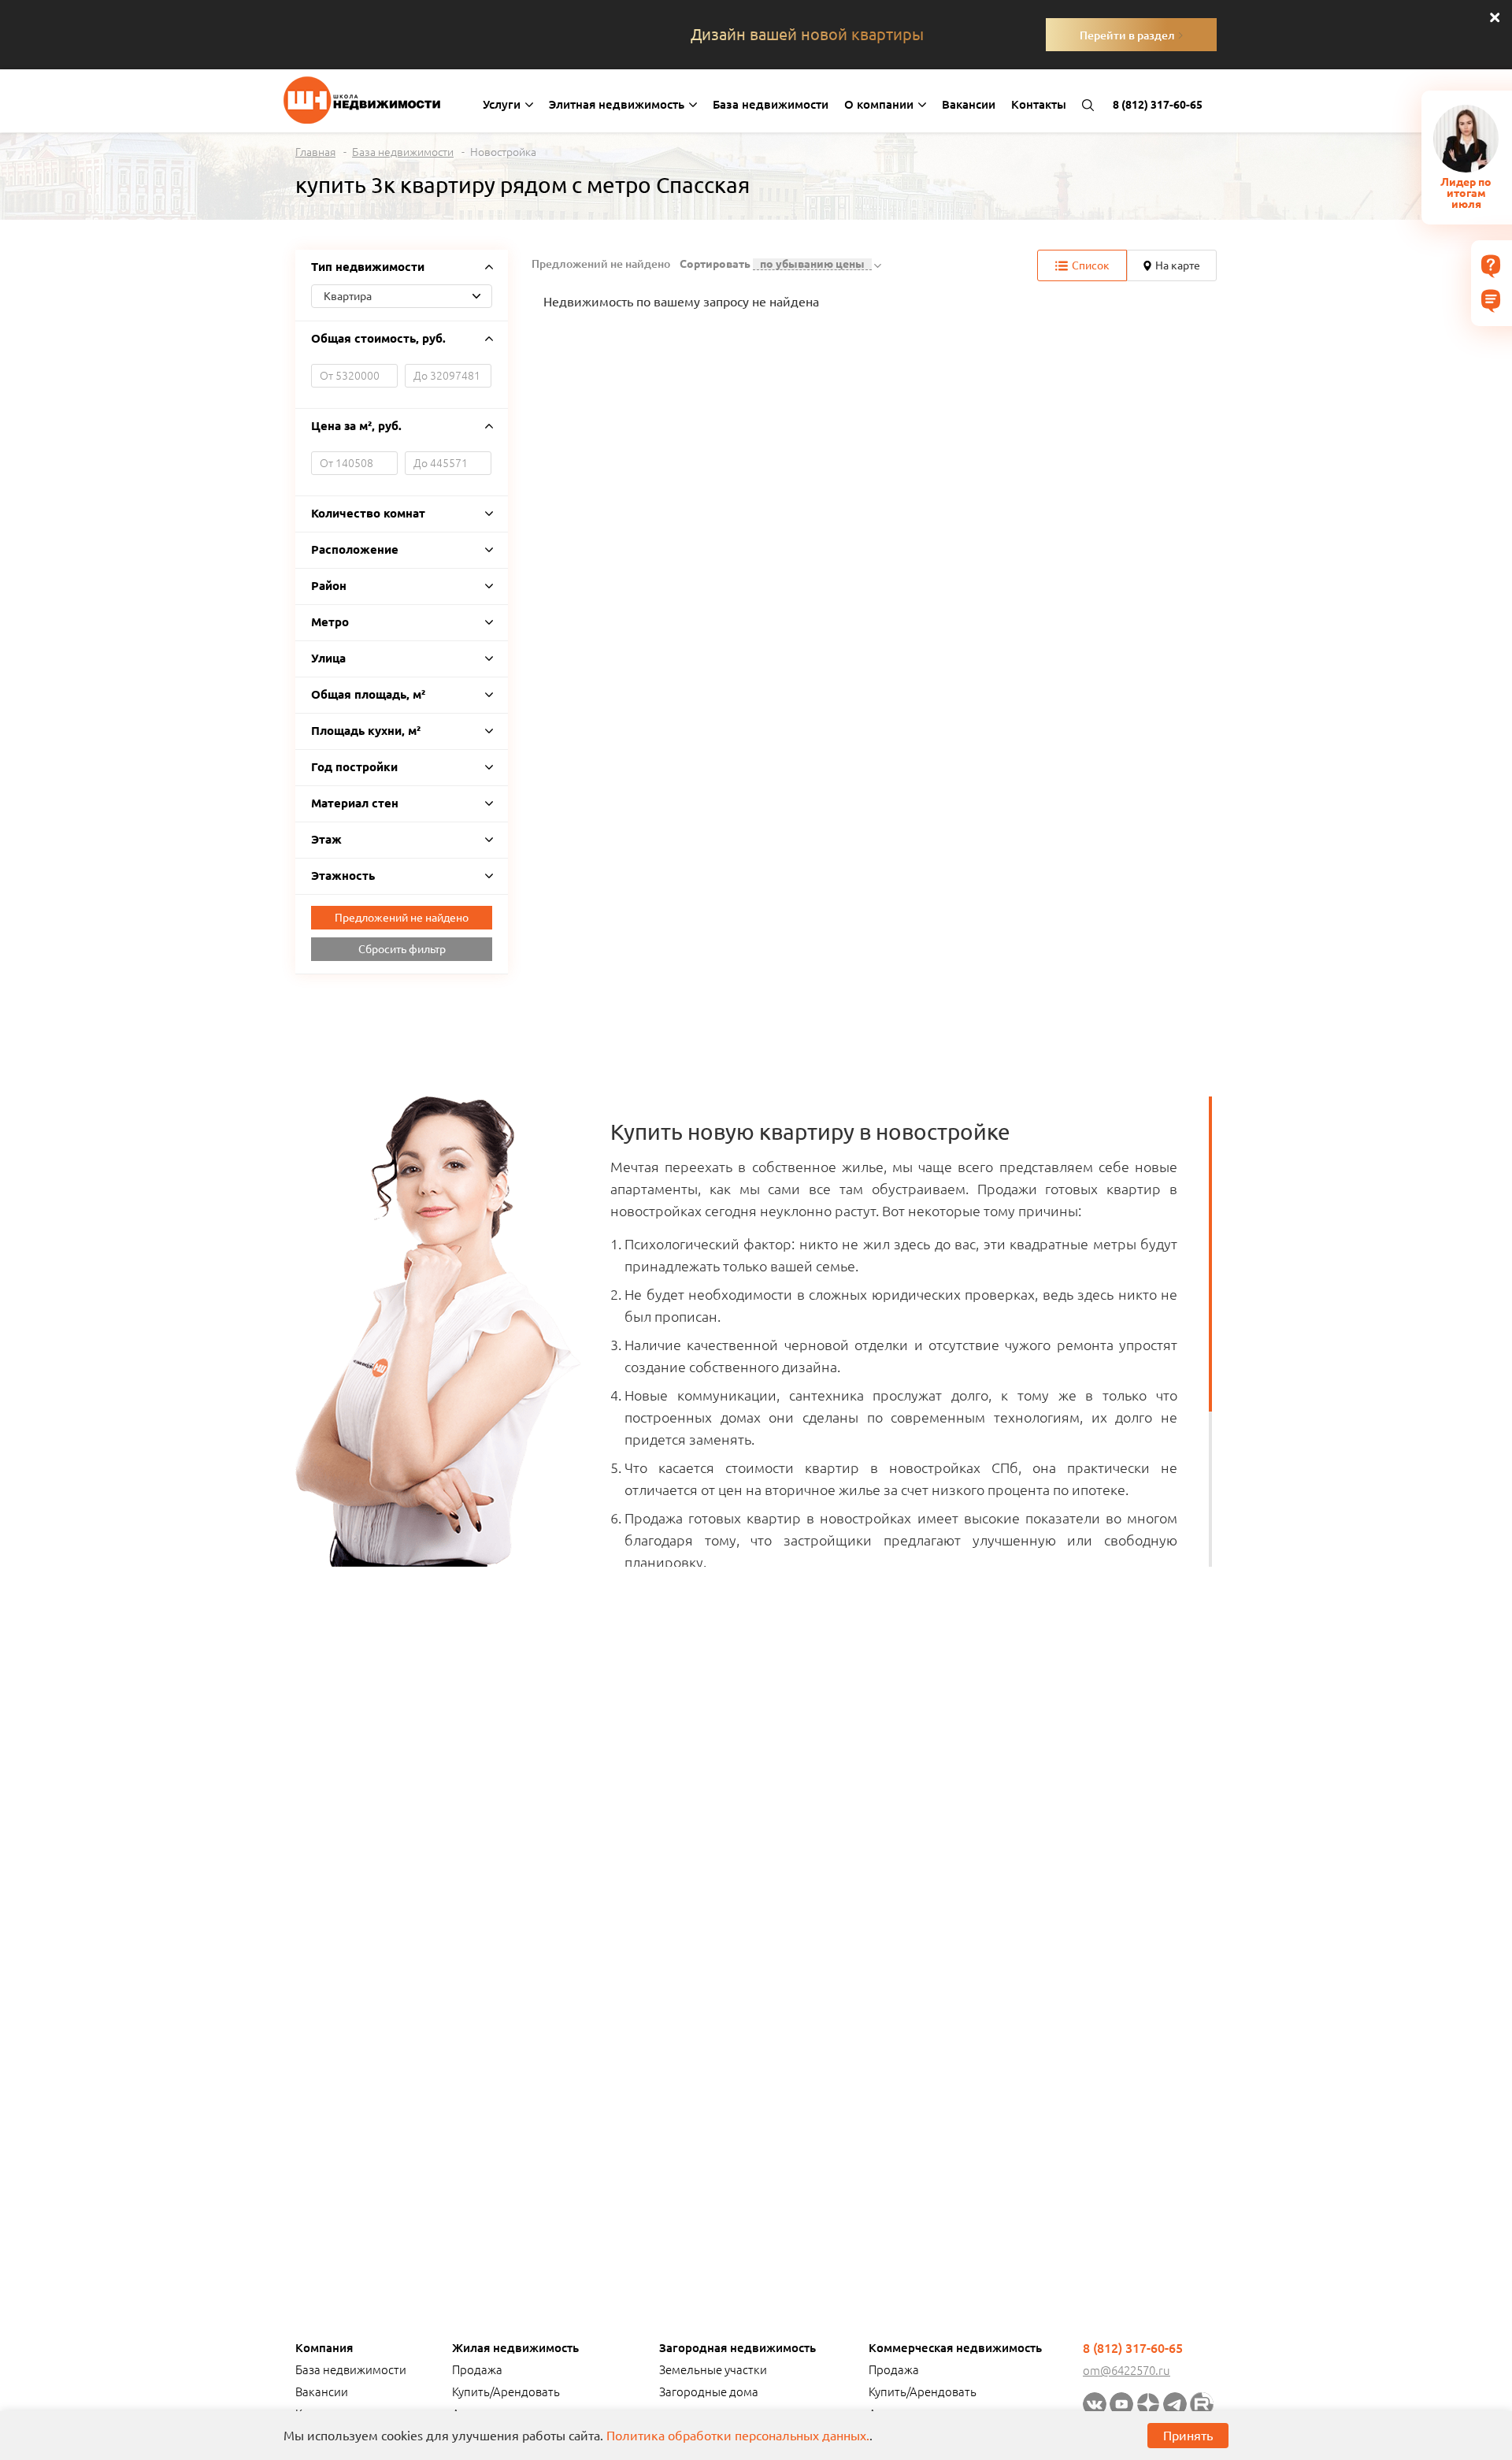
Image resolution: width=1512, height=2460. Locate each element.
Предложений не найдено (402, 918)
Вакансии (969, 104)
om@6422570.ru (1127, 2371)
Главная (315, 152)
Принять (1188, 2436)
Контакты (1039, 104)
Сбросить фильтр (402, 949)
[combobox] (402, 296)
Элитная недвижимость (618, 104)
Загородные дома (709, 2392)
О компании (880, 104)
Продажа (477, 2370)
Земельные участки (713, 2370)
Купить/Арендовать (506, 2392)
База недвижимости (771, 104)
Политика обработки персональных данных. (738, 2436)
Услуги (503, 104)
